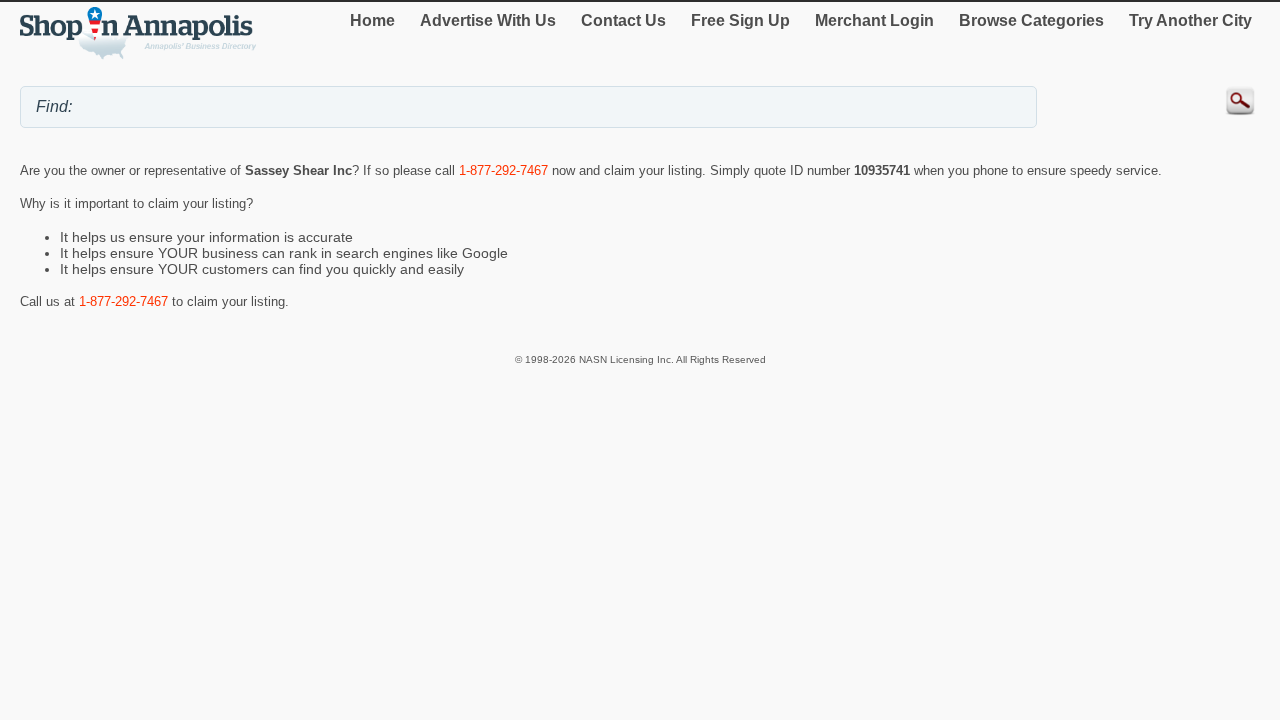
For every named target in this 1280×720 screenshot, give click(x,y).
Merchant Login (874, 20)
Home (372, 20)
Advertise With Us (488, 20)
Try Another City (1190, 20)
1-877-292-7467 (503, 170)
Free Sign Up (740, 20)
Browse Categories (1031, 20)
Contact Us (623, 20)
